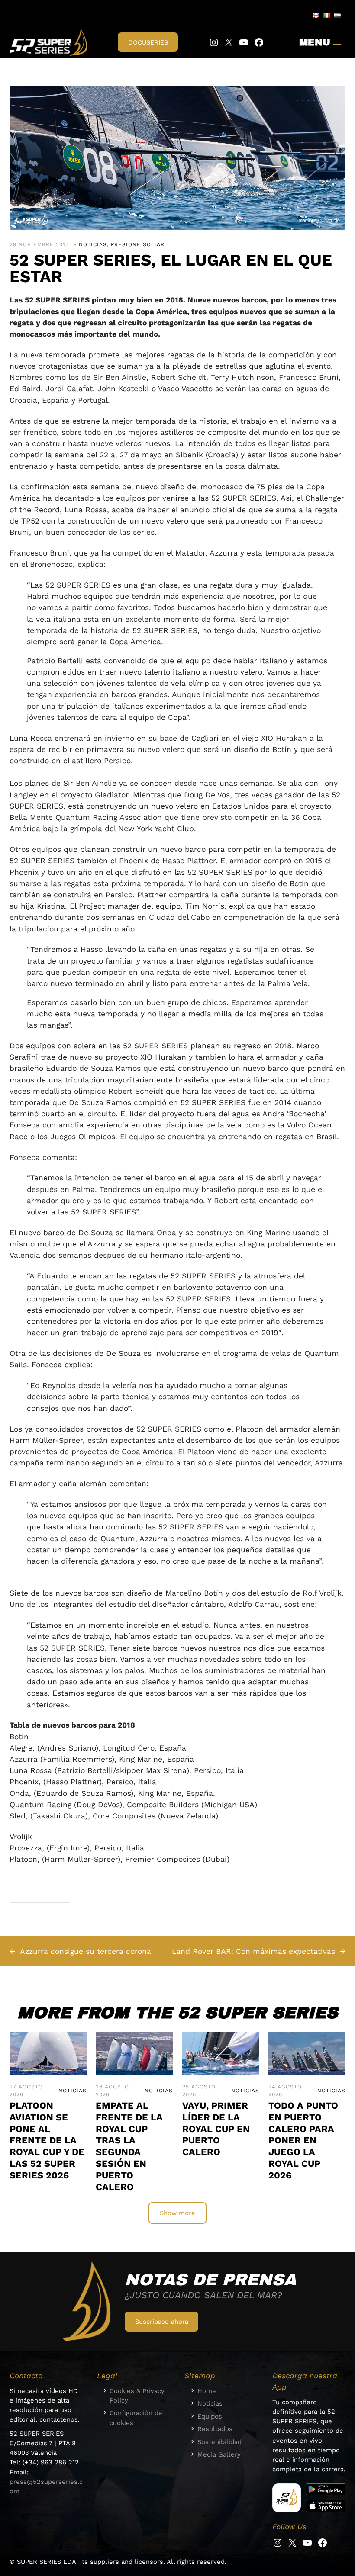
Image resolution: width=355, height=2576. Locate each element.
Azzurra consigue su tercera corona (86, 1951)
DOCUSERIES (148, 42)
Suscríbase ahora (162, 2322)
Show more (177, 2213)
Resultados (215, 2429)
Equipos (210, 2416)
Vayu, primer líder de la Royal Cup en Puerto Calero (216, 2129)
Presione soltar (138, 244)
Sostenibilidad (219, 2442)
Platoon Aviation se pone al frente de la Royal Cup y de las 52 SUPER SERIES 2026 (47, 2140)
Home (207, 2391)
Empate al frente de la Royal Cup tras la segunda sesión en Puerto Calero (129, 2146)
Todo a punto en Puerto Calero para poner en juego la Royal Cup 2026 (303, 2140)
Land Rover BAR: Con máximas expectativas (253, 1951)
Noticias (93, 244)
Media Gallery (219, 2454)
